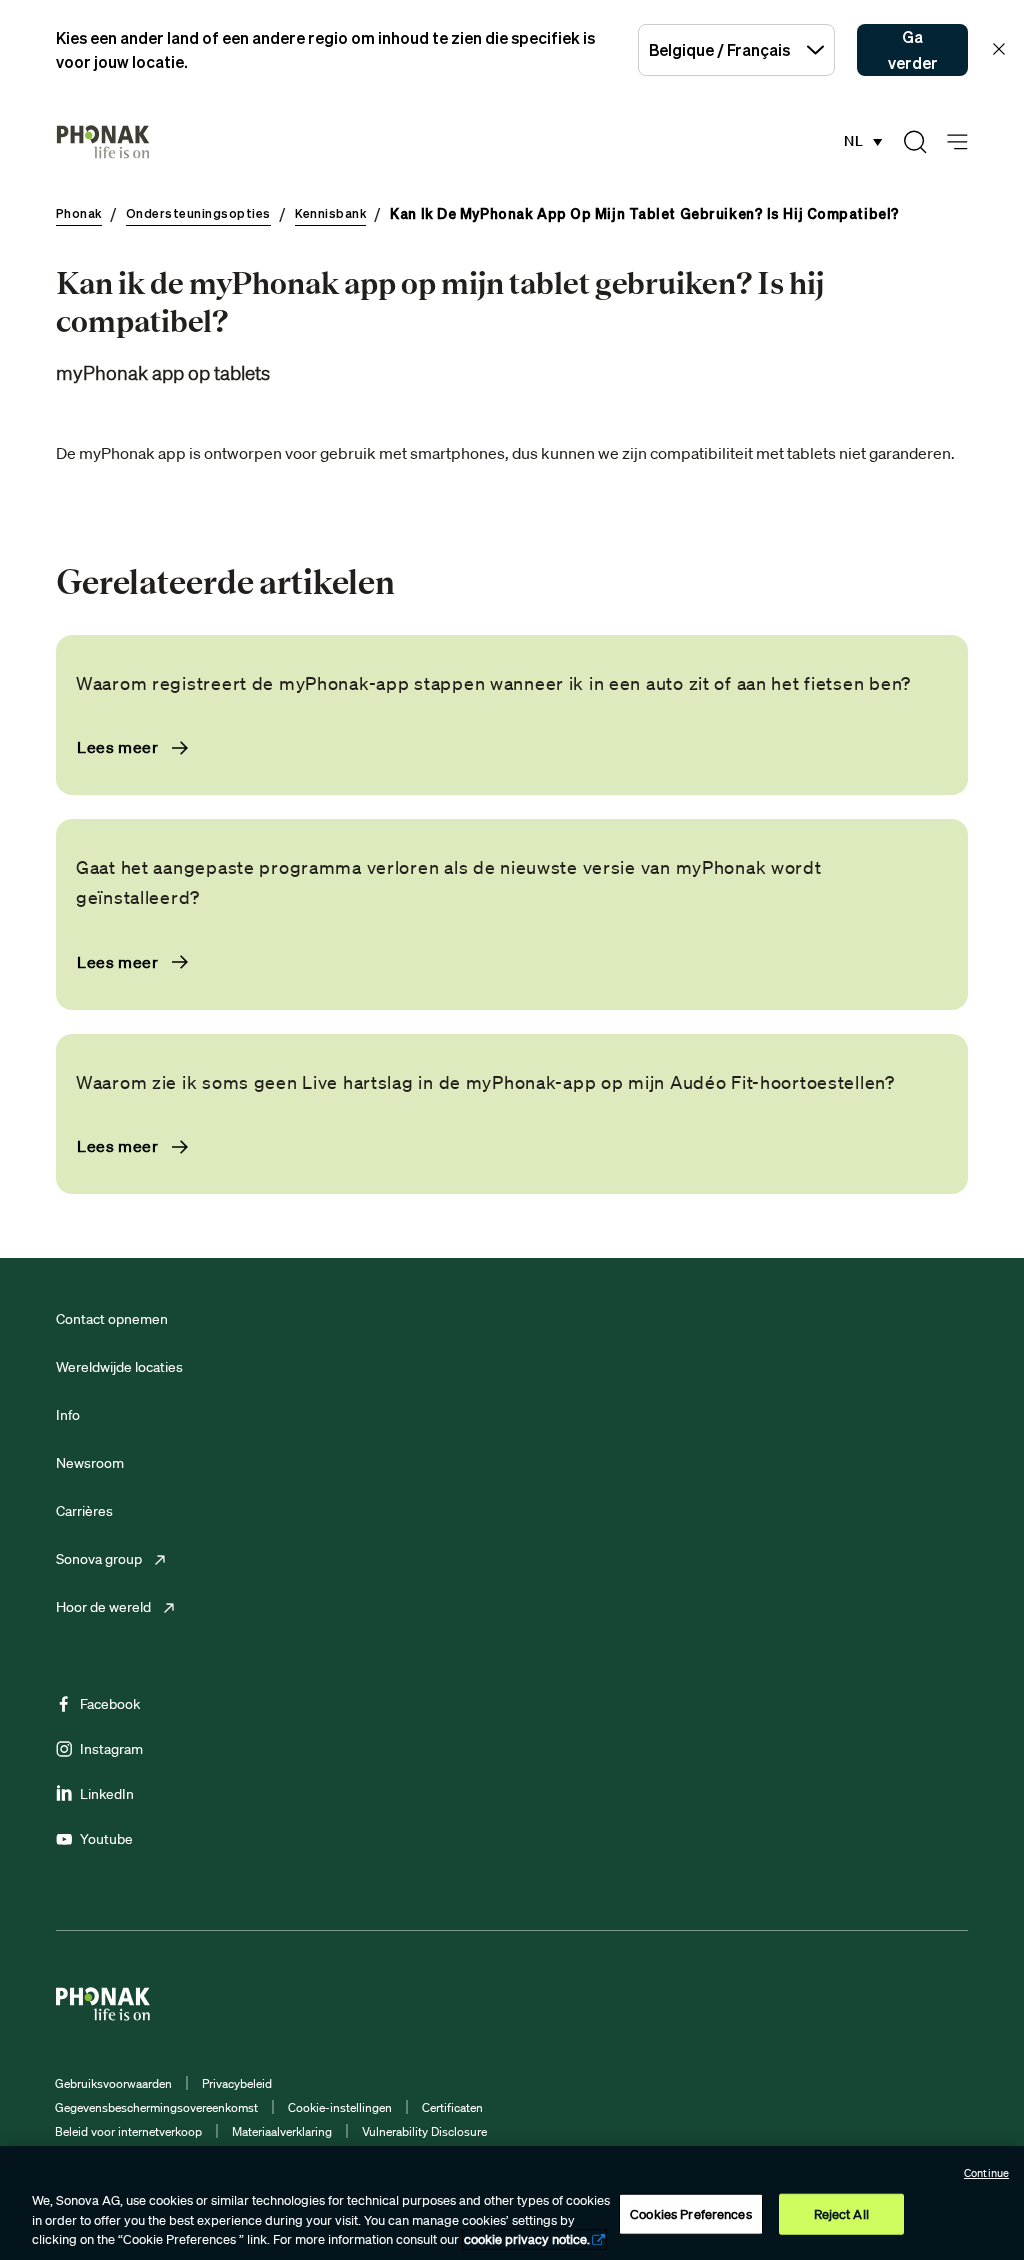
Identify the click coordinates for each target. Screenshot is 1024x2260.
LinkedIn (107, 1794)
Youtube (106, 1839)
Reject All (841, 2213)
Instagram (111, 1749)
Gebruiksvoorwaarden (113, 2083)
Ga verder (913, 50)
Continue (986, 2173)
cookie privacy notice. (527, 2239)
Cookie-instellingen (340, 2107)
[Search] (915, 142)
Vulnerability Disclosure (424, 2131)
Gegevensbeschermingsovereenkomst (156, 2107)
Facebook (110, 1704)
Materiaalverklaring (282, 2131)
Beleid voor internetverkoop (128, 2131)
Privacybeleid (237, 2083)
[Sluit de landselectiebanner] (999, 49)
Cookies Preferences (690, 2213)
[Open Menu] (957, 142)
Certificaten (452, 2107)
